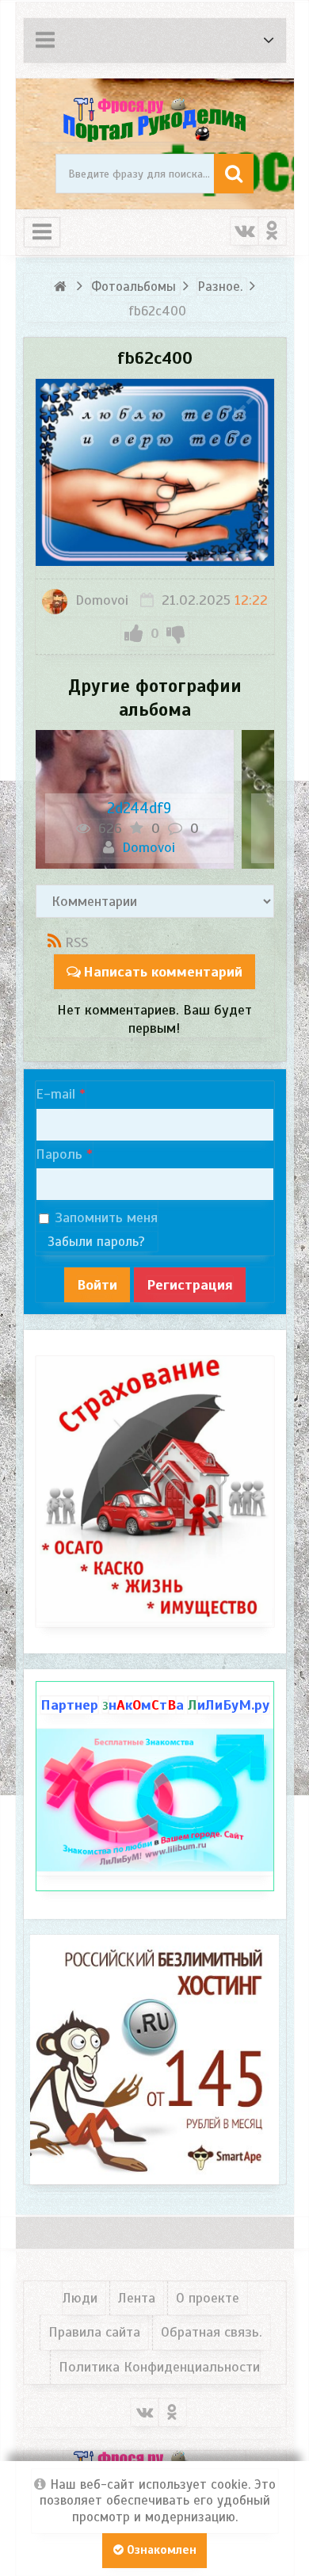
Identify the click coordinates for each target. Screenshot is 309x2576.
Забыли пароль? (96, 1242)
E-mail (55, 1094)
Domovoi (100, 600)
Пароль (59, 1154)
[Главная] (63, 287)
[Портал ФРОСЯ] (155, 118)
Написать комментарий (163, 972)
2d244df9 (139, 808)
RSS (76, 942)
